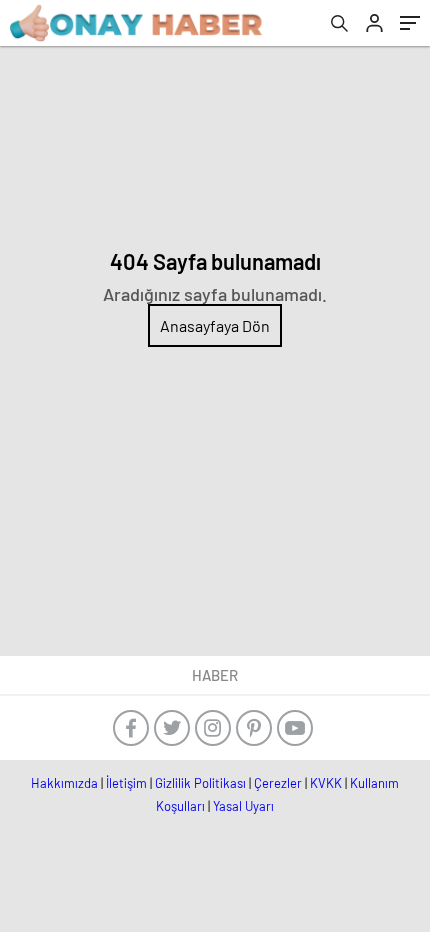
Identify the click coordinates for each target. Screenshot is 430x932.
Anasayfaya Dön (215, 325)
